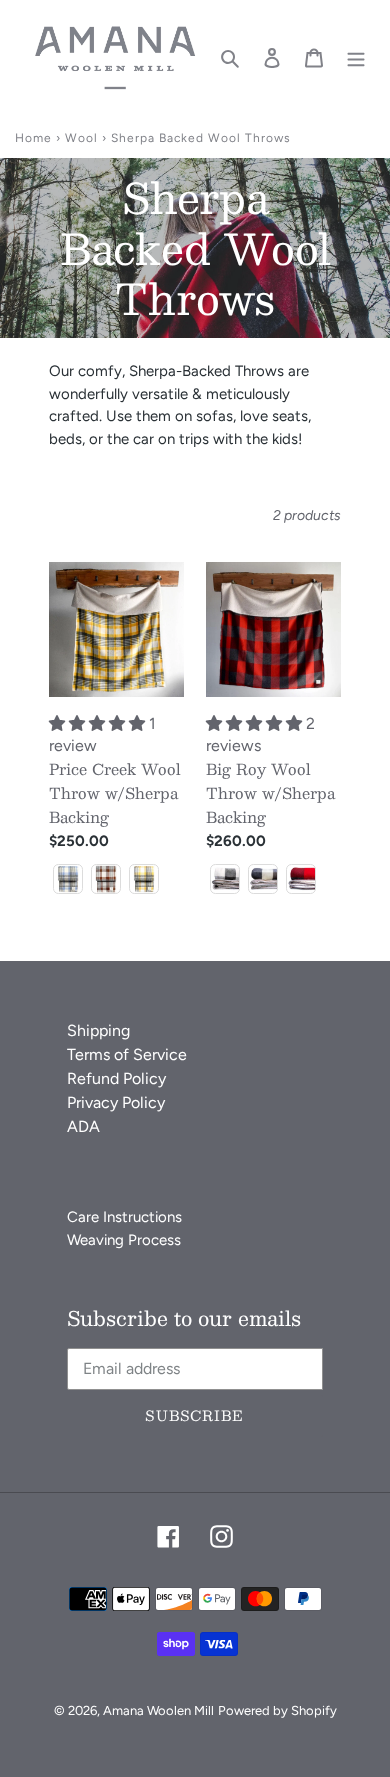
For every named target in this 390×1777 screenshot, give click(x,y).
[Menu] (356, 57)
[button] (68, 879)
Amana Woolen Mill (158, 1710)
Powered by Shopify (277, 1710)
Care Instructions (124, 1217)
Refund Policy (116, 1078)
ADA (83, 1126)
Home (33, 138)
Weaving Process (124, 1240)
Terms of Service (127, 1054)
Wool (81, 138)
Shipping (98, 1030)
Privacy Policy (116, 1102)
